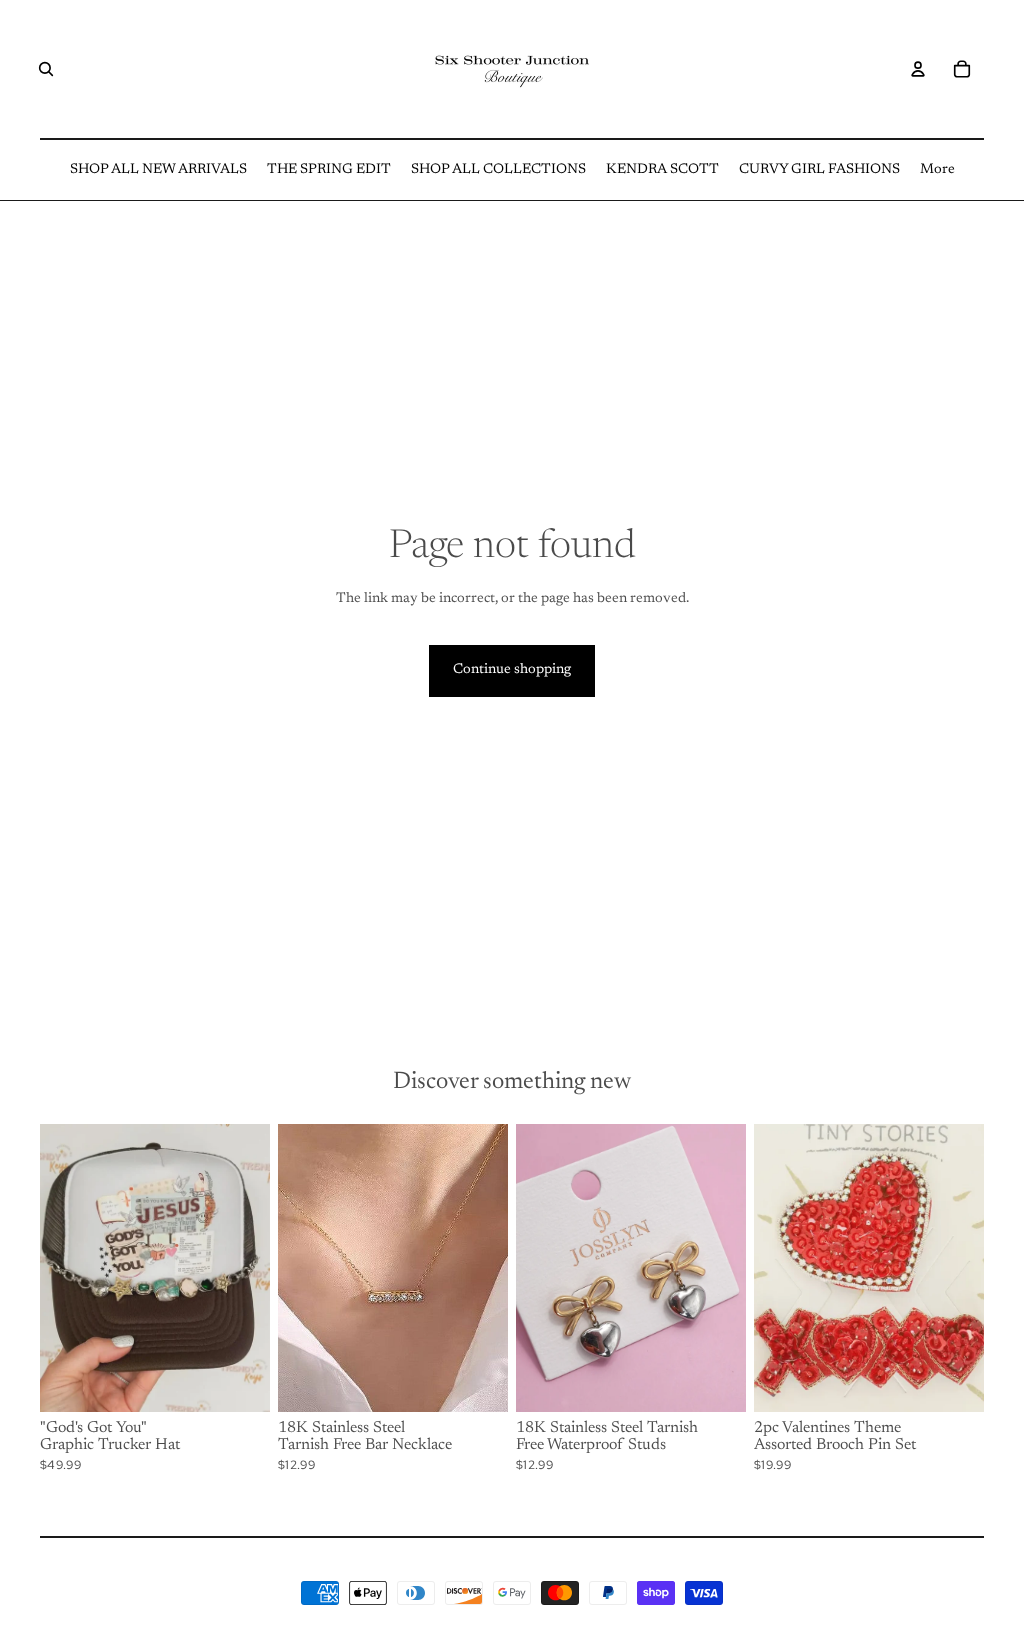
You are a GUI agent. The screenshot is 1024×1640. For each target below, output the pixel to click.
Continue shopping (512, 670)
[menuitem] (158, 170)
